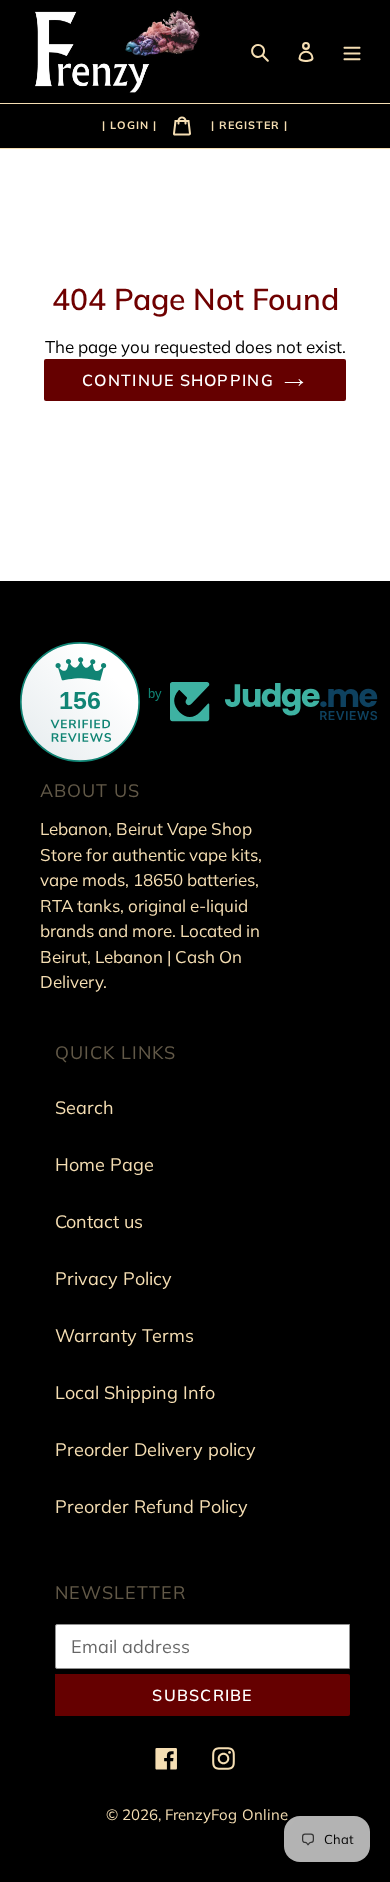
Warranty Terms (124, 1335)
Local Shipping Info (135, 1392)
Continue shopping (178, 380)
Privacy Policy (113, 1278)
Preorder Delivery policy (155, 1449)
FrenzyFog (201, 1814)
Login (131, 125)
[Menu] (354, 50)
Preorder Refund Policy (151, 1506)
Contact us (99, 1221)
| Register (245, 125)
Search (84, 1107)
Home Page (104, 1164)
